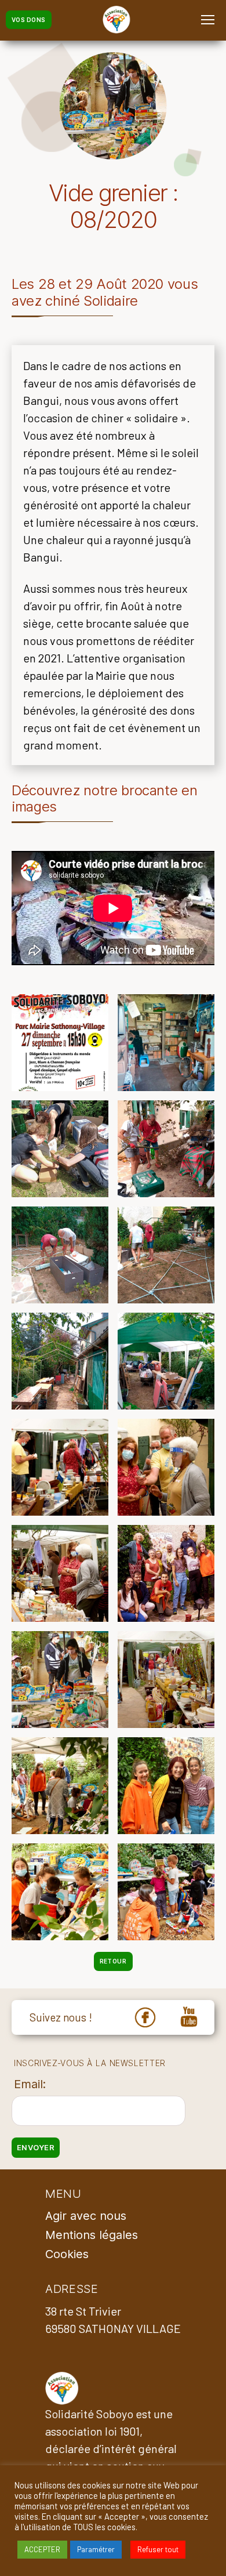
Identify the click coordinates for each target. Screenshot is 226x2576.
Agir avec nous (86, 2216)
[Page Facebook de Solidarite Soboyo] (145, 2018)
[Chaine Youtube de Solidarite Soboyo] (189, 2018)
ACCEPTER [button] (42, 2549)
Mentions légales (92, 2235)
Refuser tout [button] (158, 2549)
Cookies (67, 2254)
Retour (113, 1961)
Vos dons (29, 20)
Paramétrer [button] (96, 2549)
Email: (30, 2084)
